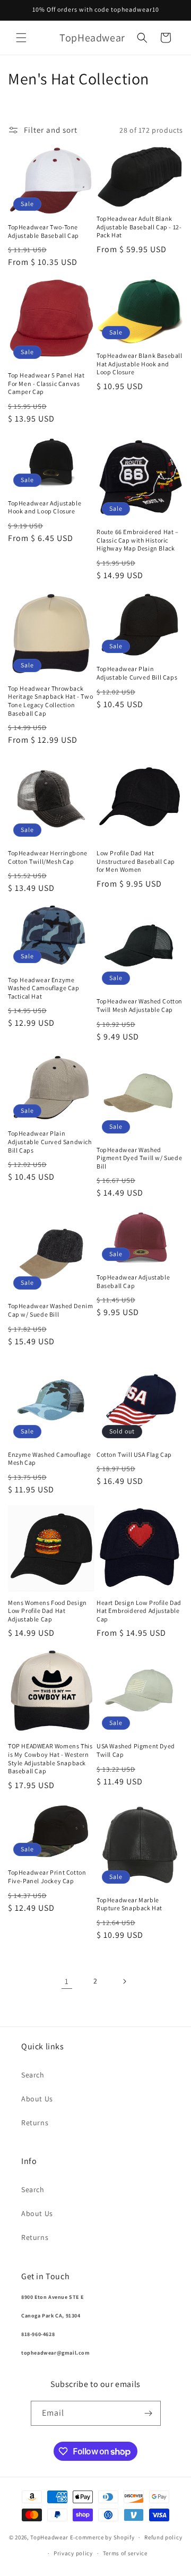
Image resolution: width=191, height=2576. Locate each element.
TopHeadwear (49, 2537)
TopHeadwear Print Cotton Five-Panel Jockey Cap (47, 1877)
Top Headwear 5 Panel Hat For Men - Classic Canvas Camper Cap (46, 383)
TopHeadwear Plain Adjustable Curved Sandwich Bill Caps (50, 1141)
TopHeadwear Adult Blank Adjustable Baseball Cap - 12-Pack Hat (139, 227)
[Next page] (124, 1981)
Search (33, 2075)
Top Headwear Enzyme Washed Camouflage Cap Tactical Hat (44, 988)
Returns (35, 2123)
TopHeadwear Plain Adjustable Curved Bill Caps (137, 673)
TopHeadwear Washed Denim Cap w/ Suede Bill (50, 1310)
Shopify (124, 2537)
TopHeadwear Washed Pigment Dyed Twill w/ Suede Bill (139, 1158)
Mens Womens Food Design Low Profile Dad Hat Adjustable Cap (47, 1611)
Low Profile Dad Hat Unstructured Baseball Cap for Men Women (136, 861)
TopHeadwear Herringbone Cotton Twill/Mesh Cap (48, 857)
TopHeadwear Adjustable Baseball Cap (133, 1281)
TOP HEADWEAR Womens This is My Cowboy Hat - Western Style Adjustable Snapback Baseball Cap (50, 1758)
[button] (21, 38)
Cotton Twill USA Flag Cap (134, 1454)
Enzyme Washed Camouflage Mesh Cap (49, 1459)
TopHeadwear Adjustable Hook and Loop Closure (45, 507)
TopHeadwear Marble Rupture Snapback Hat (129, 1904)
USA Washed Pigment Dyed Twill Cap (136, 1750)
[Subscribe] (149, 2413)
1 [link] (67, 1981)
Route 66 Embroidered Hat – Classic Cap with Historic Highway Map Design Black (138, 540)
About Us (37, 2099)
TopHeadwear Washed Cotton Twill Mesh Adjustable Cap (140, 1005)
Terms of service (125, 2553)
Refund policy (163, 2537)
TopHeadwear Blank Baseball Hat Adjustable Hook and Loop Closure (140, 364)
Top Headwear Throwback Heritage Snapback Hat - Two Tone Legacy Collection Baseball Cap (50, 701)
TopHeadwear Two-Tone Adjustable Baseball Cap (44, 231)
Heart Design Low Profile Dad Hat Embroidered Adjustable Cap (139, 1611)
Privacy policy (73, 2553)
